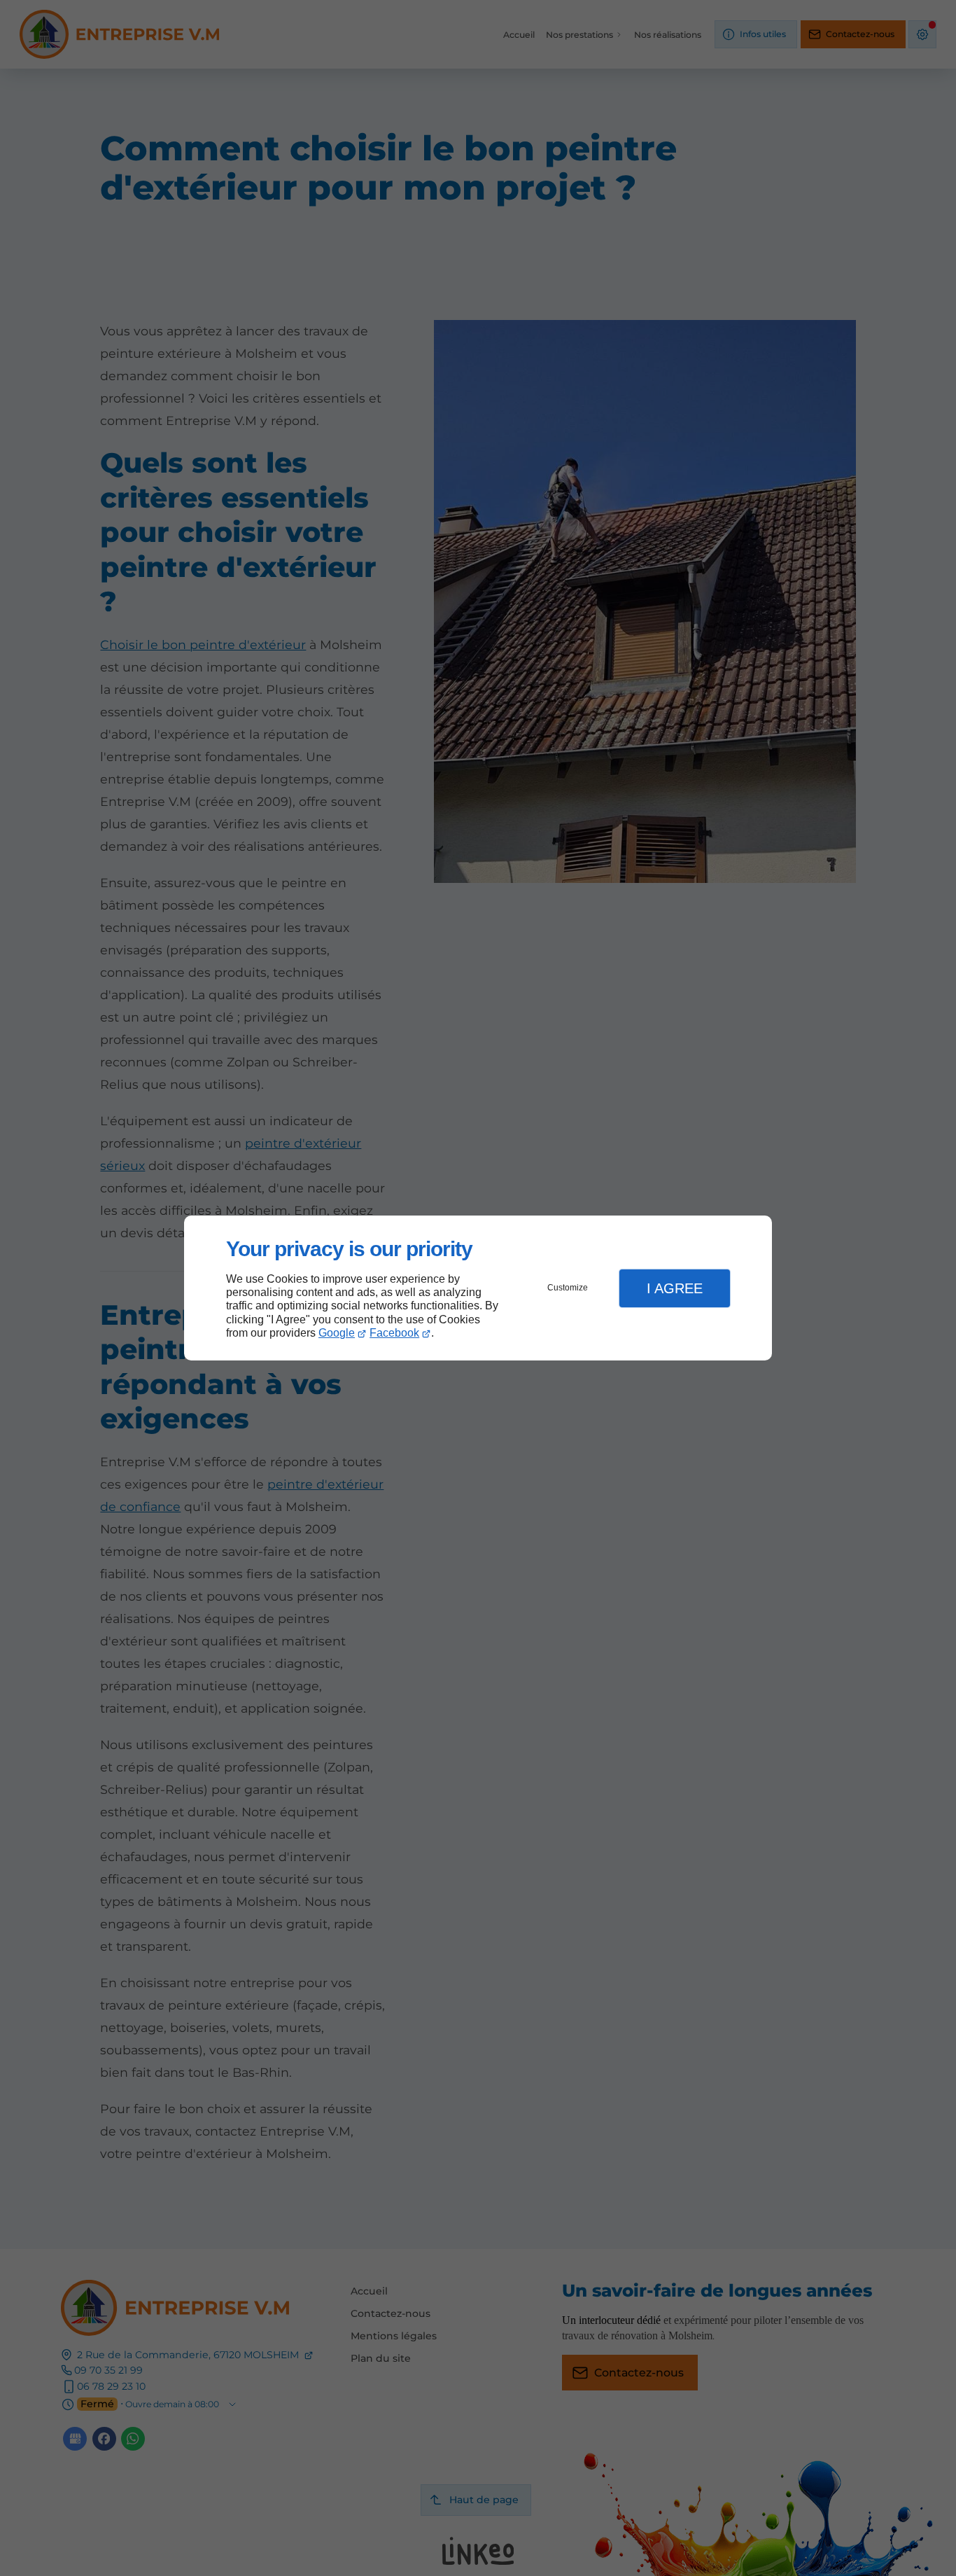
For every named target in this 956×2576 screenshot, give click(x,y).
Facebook (394, 1333)
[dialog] (478, 1288)
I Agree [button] (675, 1288)
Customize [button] (568, 1288)
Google (337, 1333)
